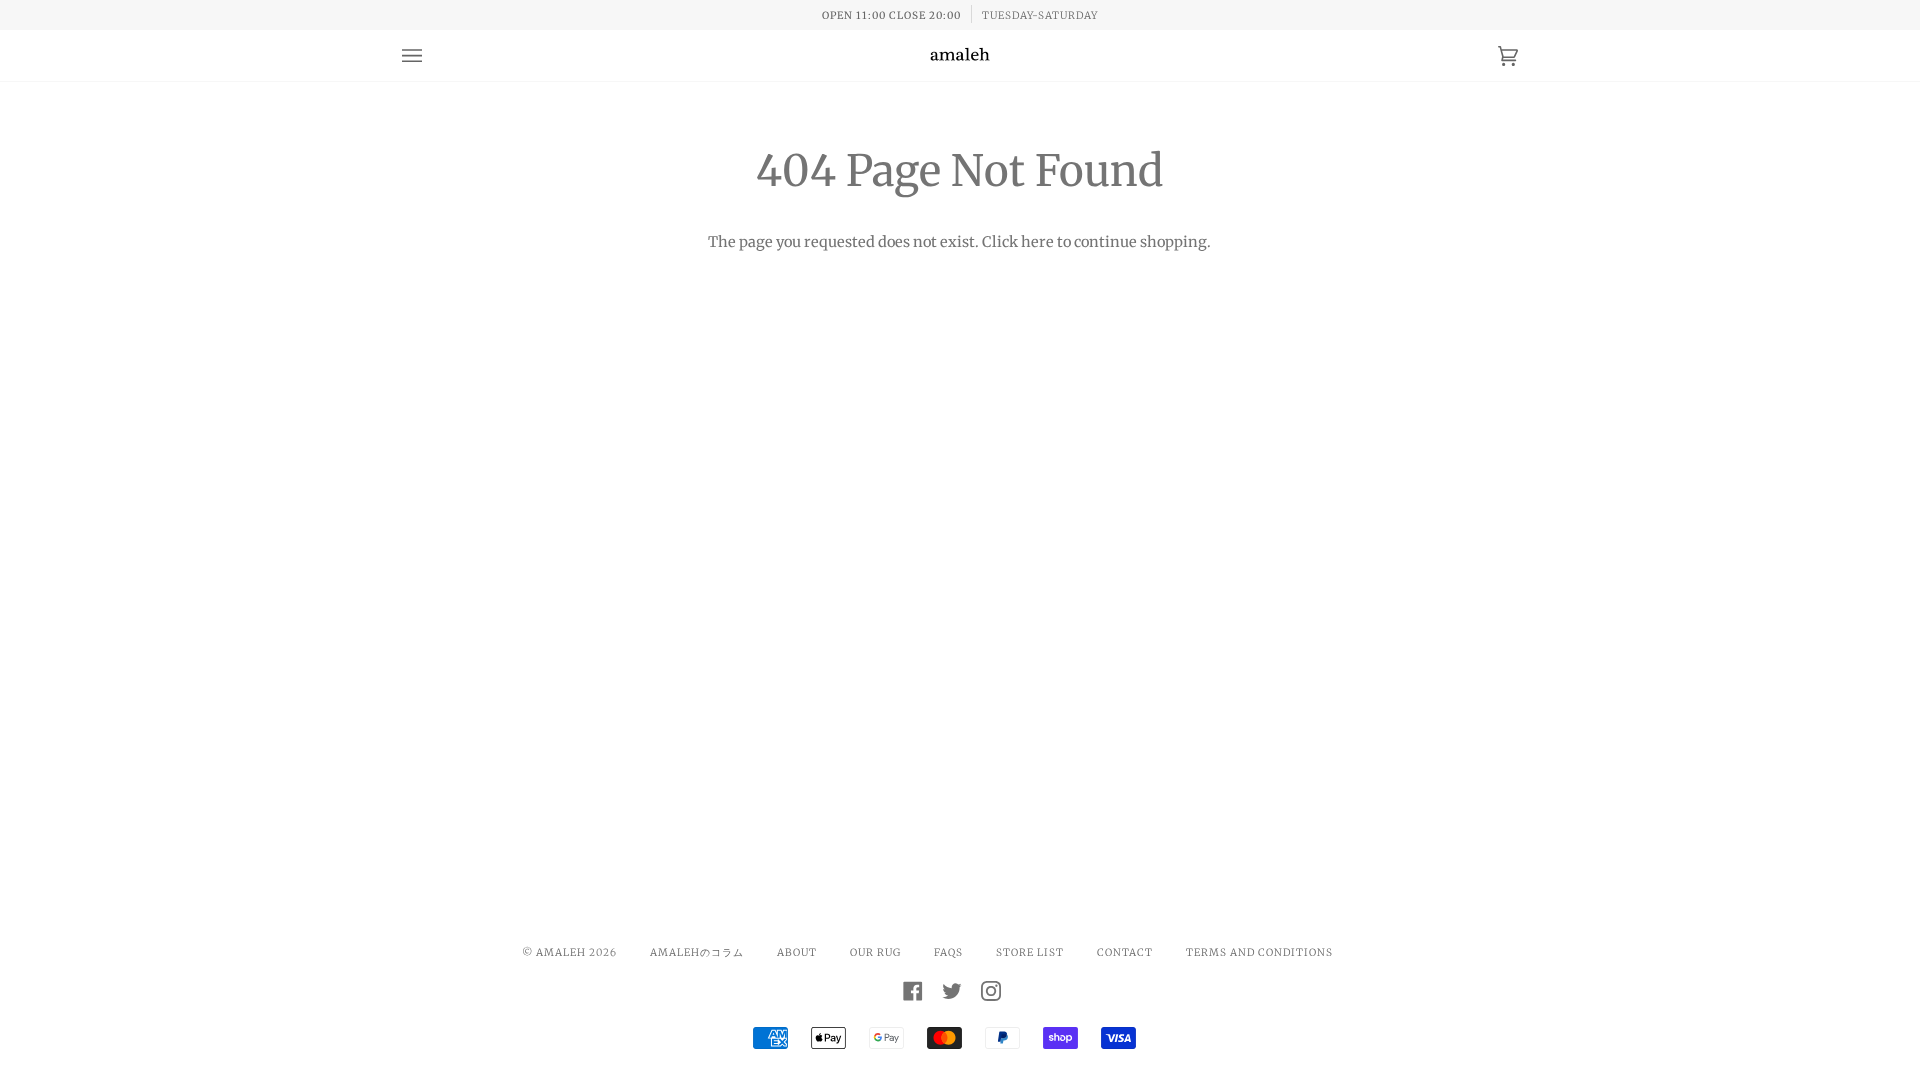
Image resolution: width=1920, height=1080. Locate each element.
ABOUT (797, 952)
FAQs (948, 952)
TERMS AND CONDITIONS (1259, 952)
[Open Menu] (432, 55)
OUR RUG (875, 952)
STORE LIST (1030, 952)
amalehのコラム (697, 952)
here (1037, 242)
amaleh (561, 952)
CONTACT (1125, 952)
